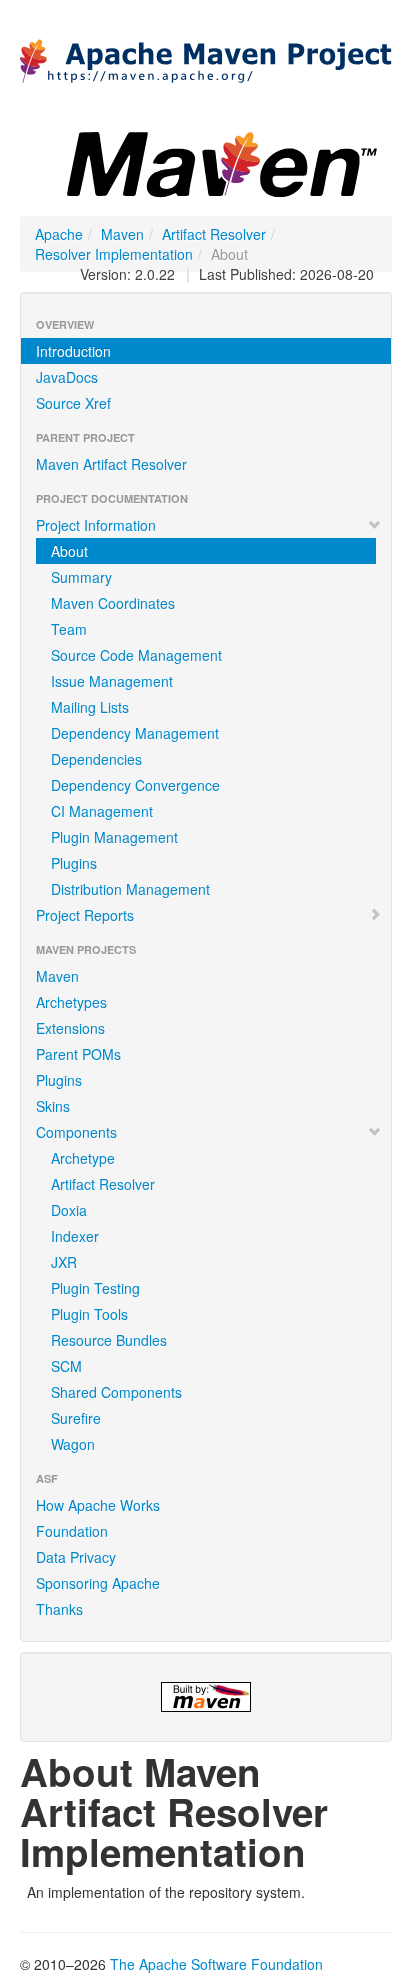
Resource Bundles (109, 1340)
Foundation (72, 1531)
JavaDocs (67, 377)
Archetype (83, 1158)
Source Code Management (136, 655)
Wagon (73, 1444)
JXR (64, 1262)
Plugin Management (114, 837)
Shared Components (116, 1392)
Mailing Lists (90, 707)
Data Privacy (76, 1557)
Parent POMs (78, 1054)
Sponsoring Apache (98, 1583)
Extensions (70, 1028)
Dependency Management (135, 733)
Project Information (96, 525)
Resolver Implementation (114, 254)
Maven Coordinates (113, 603)
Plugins (74, 863)
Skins (53, 1106)
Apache (59, 234)
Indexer (75, 1236)
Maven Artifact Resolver (111, 464)
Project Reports (85, 915)
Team (69, 629)
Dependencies (96, 759)
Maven (122, 234)
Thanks (59, 1609)
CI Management (102, 811)
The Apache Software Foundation (216, 1964)
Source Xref (73, 403)
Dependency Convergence (135, 785)
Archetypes (71, 1002)
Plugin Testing (95, 1288)
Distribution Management (130, 889)
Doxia (69, 1210)
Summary (81, 577)
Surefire (76, 1418)
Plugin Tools (89, 1314)
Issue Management (112, 681)
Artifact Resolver (214, 234)
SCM (66, 1366)
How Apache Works (98, 1505)
